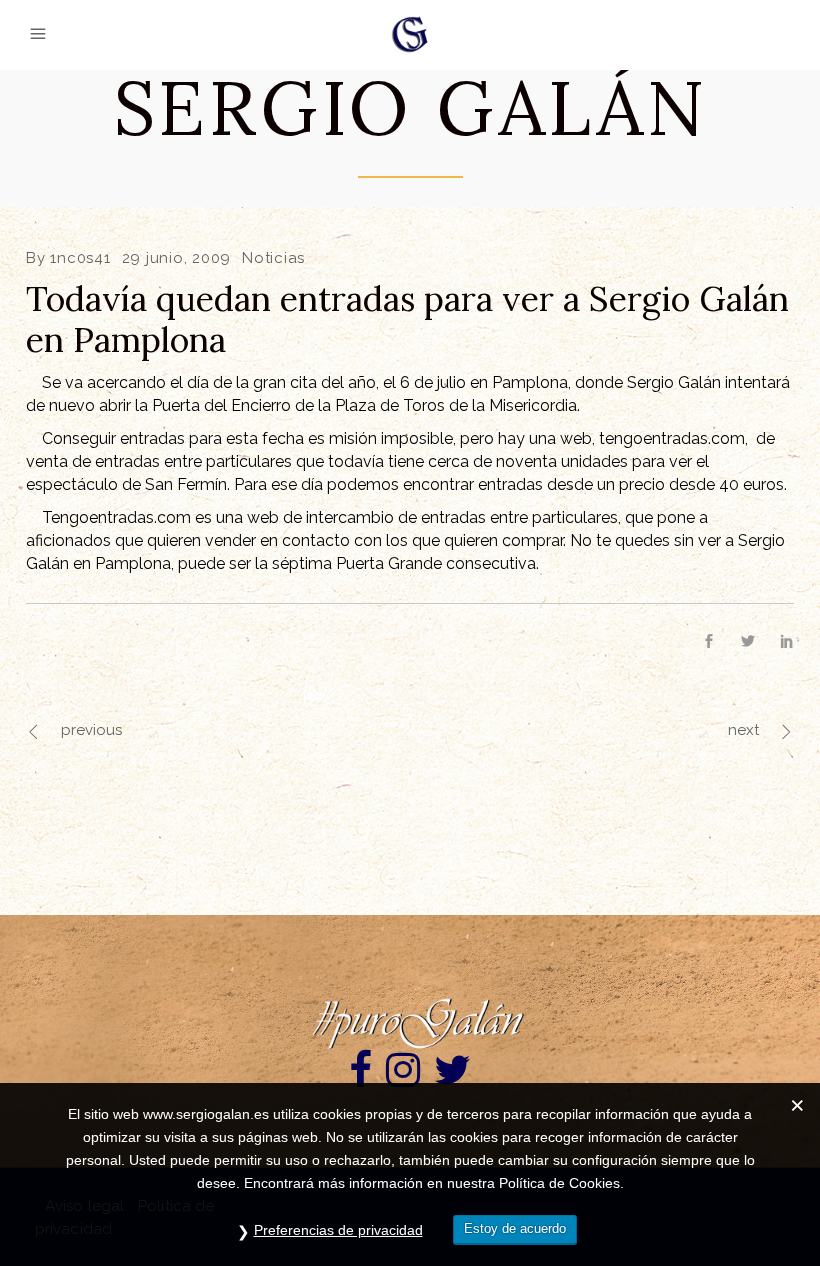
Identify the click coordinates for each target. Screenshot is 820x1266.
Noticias (273, 258)
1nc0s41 (80, 258)
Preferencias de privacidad (338, 1230)
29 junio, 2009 (177, 258)
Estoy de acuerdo (515, 1228)
